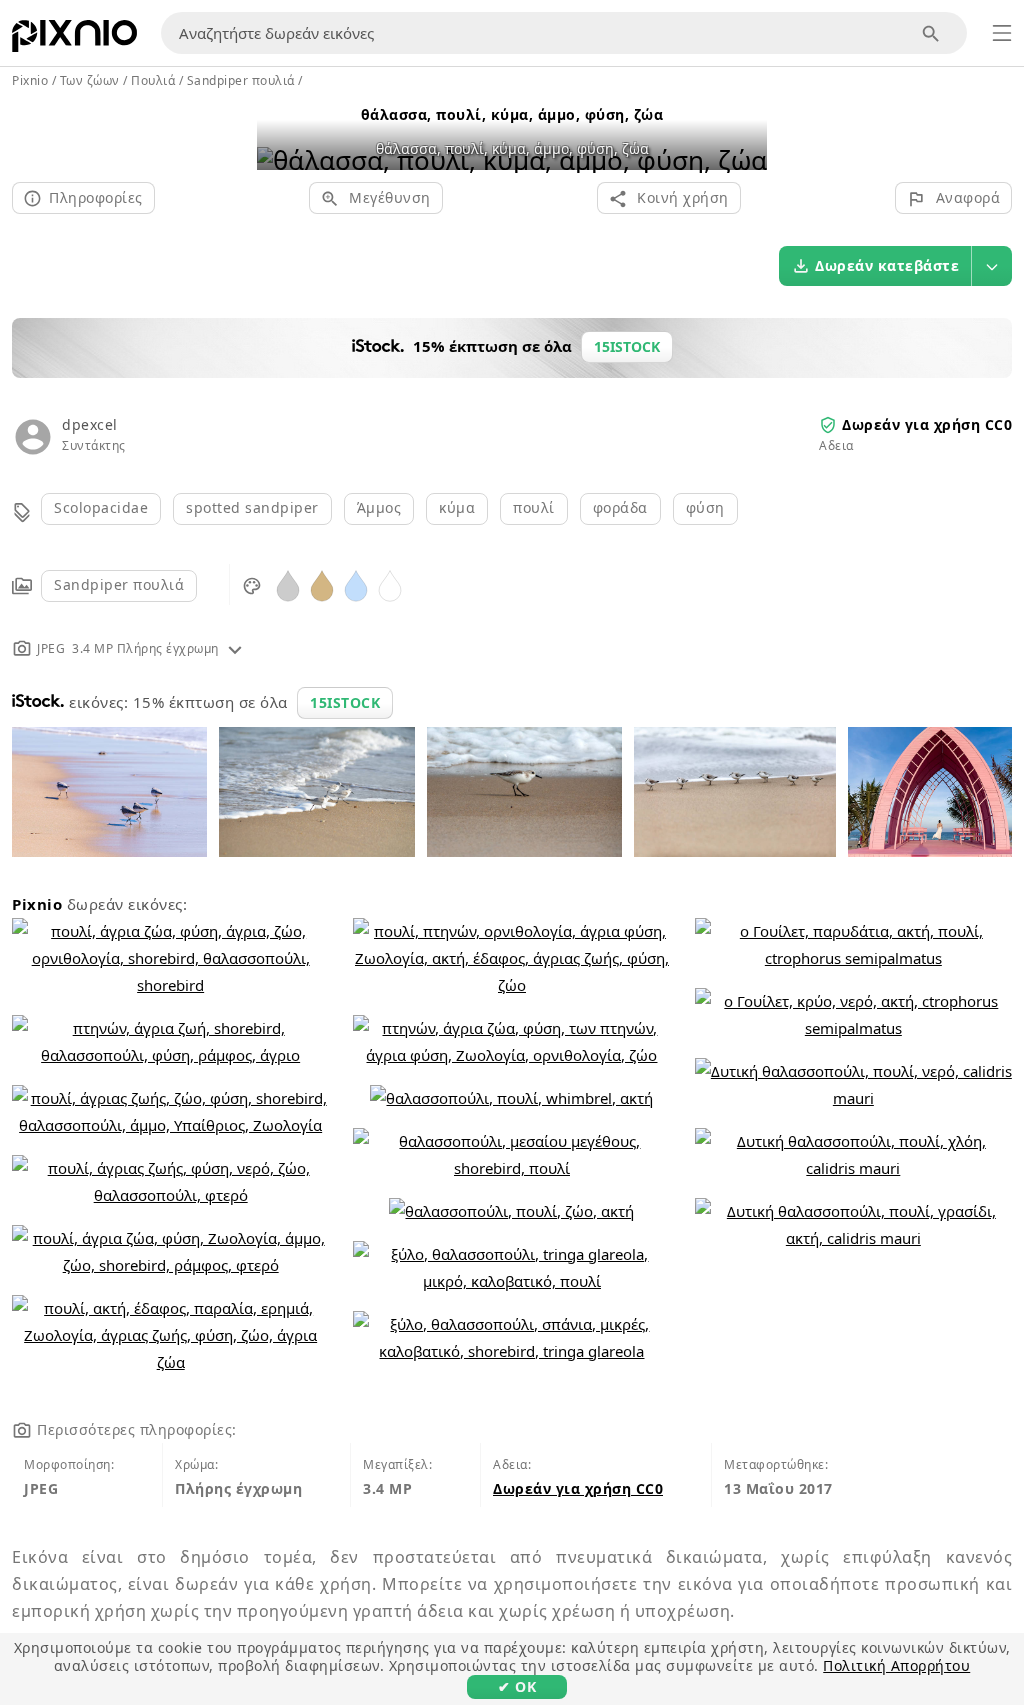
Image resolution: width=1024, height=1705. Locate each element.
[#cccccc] (288, 584)
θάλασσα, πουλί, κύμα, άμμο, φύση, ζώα (512, 114)
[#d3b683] (322, 584)
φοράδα (620, 507)
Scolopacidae (101, 507)
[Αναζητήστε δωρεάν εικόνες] (931, 33)
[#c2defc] (356, 584)
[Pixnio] (74, 40)
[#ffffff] (390, 584)
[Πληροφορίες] (235, 648)
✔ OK (517, 1686)
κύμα (457, 507)
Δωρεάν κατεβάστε (887, 265)
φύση (705, 507)
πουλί (534, 507)
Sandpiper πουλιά (119, 584)
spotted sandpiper (252, 507)
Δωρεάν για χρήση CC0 (927, 424)
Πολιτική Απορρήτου (896, 1665)
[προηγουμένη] (279, 134)
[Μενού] (1002, 33)
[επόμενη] (744, 134)
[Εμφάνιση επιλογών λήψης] (992, 266)
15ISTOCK (345, 702)
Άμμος (379, 507)
